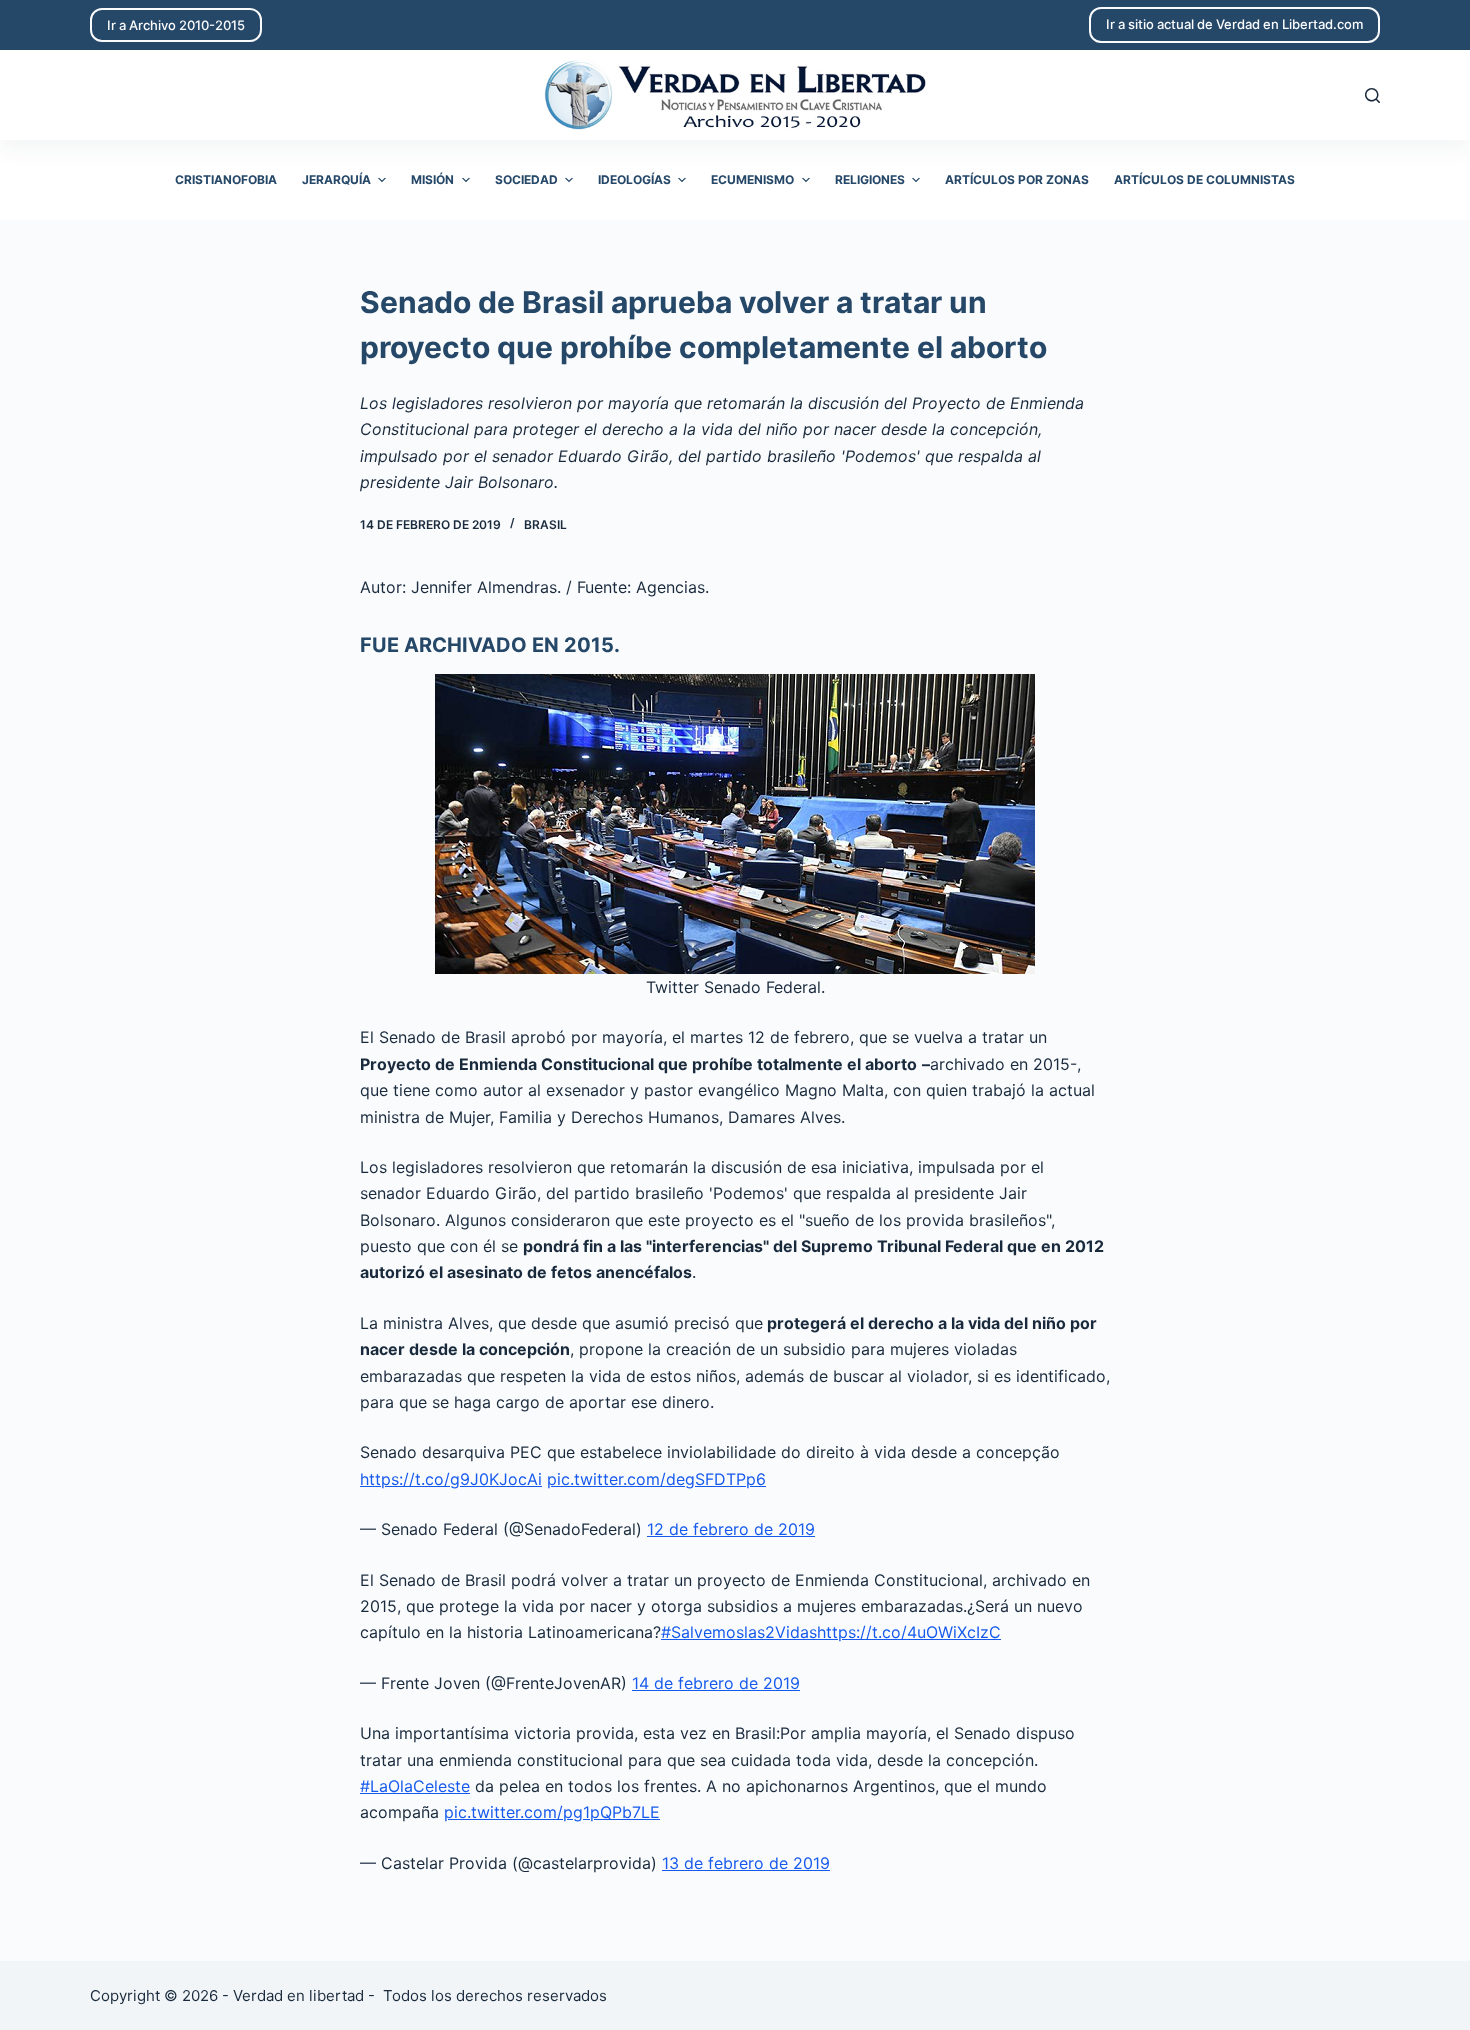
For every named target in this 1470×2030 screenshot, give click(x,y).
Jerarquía (336, 179)
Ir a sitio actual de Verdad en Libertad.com (1234, 24)
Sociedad (526, 179)
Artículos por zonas (1017, 179)
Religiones (870, 179)
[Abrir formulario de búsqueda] (1372, 95)
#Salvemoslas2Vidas (739, 1632)
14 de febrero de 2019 (716, 1683)
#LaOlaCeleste (415, 1786)
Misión (432, 179)
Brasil (545, 524)
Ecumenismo (752, 179)
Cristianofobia (226, 179)
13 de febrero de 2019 (746, 1863)
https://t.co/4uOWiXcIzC (909, 1632)
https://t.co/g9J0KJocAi (451, 1479)
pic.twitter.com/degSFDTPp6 (656, 1479)
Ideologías (634, 179)
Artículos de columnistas (1204, 179)
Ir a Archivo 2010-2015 (176, 25)
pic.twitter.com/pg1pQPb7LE (552, 1812)
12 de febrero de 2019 (731, 1529)
